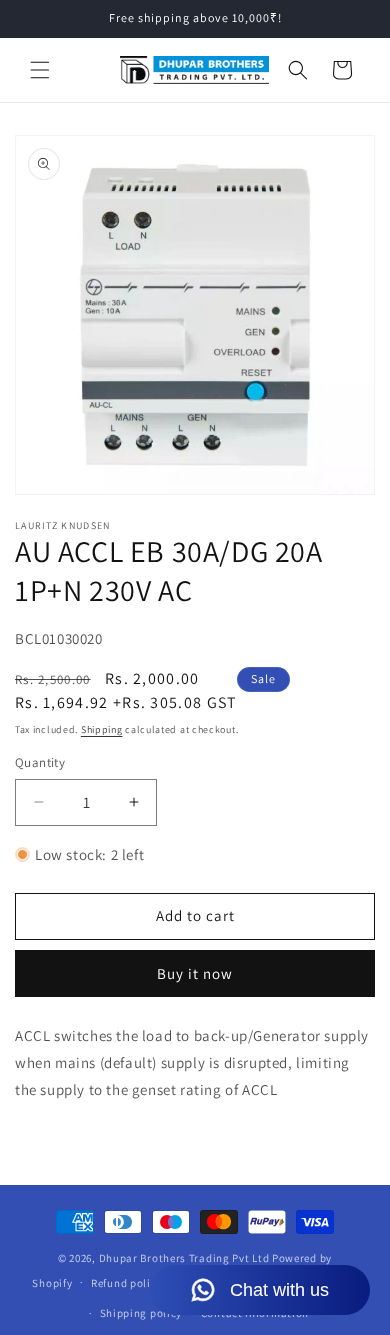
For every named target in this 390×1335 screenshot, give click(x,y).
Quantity (40, 762)
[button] (40, 70)
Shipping (102, 729)
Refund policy (126, 1283)
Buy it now (195, 973)
